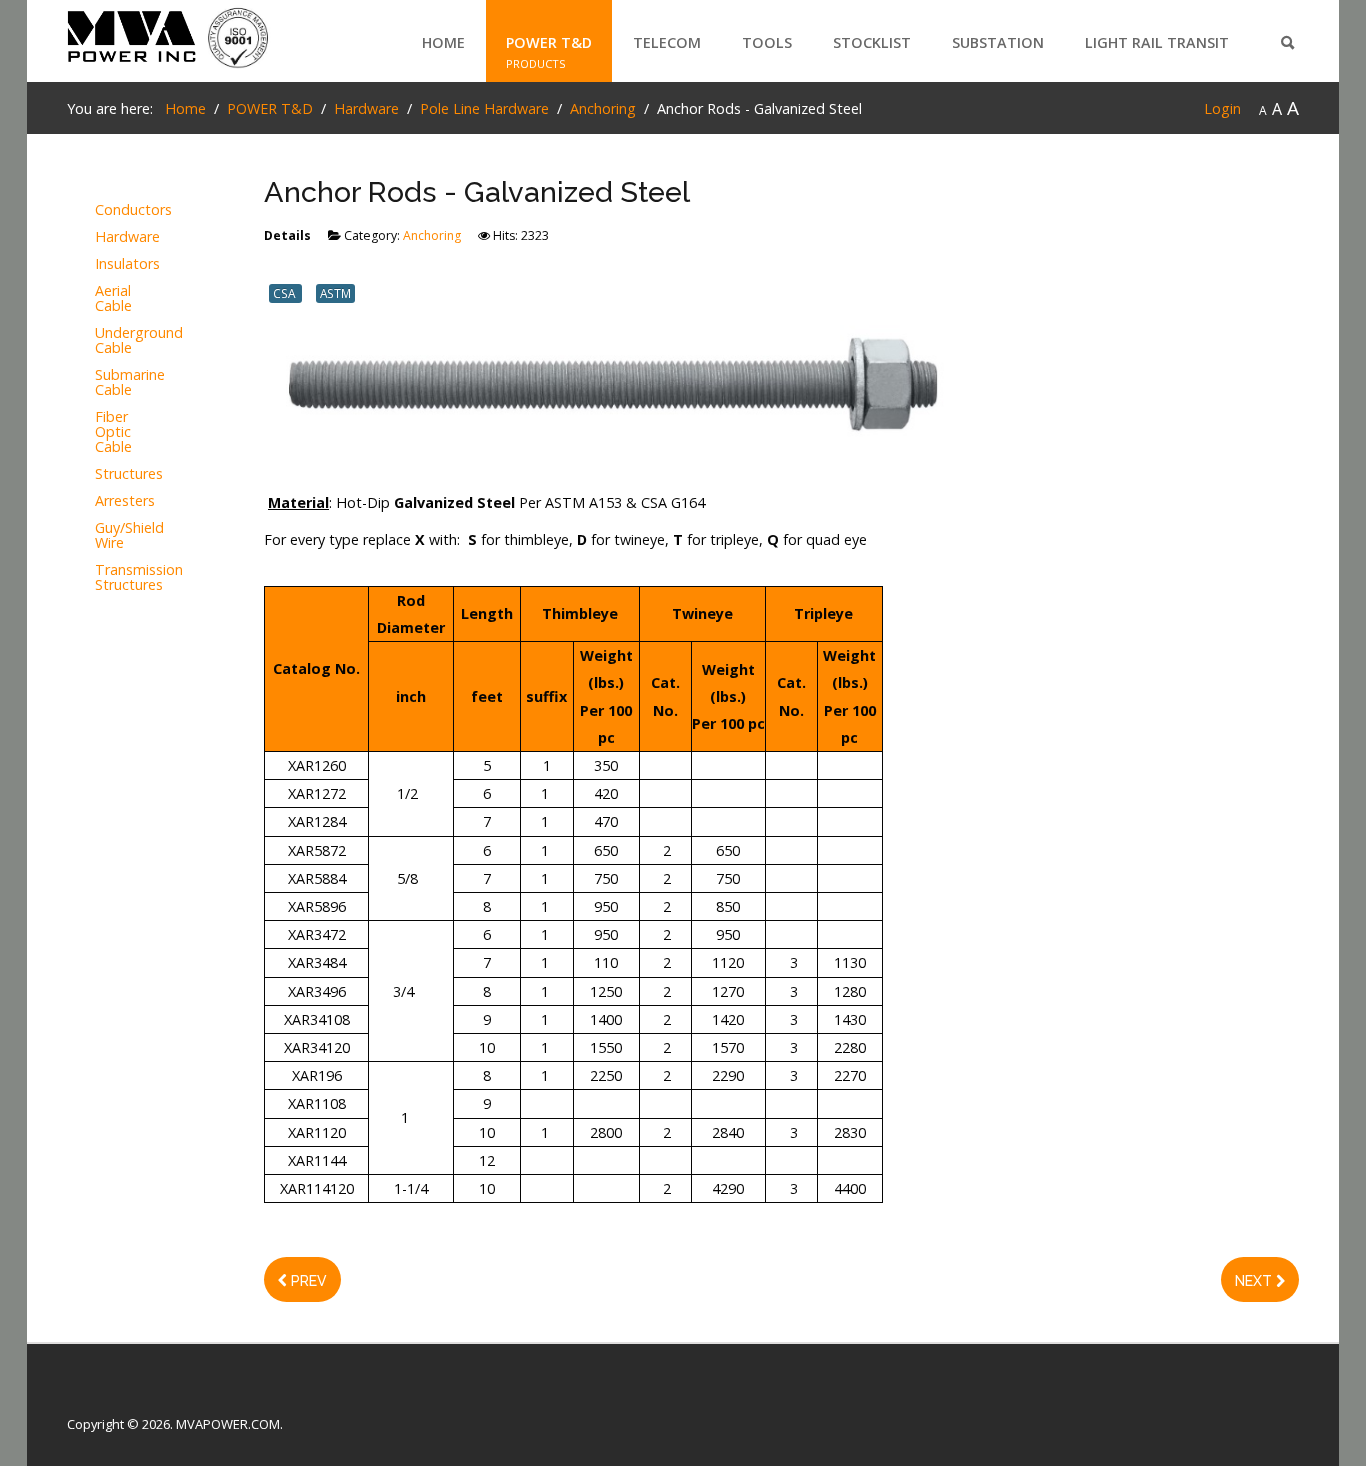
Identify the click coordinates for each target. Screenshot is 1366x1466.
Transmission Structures (125, 578)
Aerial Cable (113, 299)
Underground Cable (125, 341)
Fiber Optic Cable (113, 432)
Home (443, 42)
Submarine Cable (125, 383)
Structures (125, 474)
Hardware (125, 237)
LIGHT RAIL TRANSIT (1157, 42)
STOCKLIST (872, 42)
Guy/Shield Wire (125, 536)
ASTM (335, 293)
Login (1222, 108)
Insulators (125, 264)
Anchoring (432, 235)
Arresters (125, 501)
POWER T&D (549, 42)
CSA (285, 293)
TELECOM (667, 42)
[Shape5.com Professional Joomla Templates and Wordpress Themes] (109, 1392)
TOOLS (767, 42)
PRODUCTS (536, 63)
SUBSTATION (998, 42)
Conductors (125, 210)
